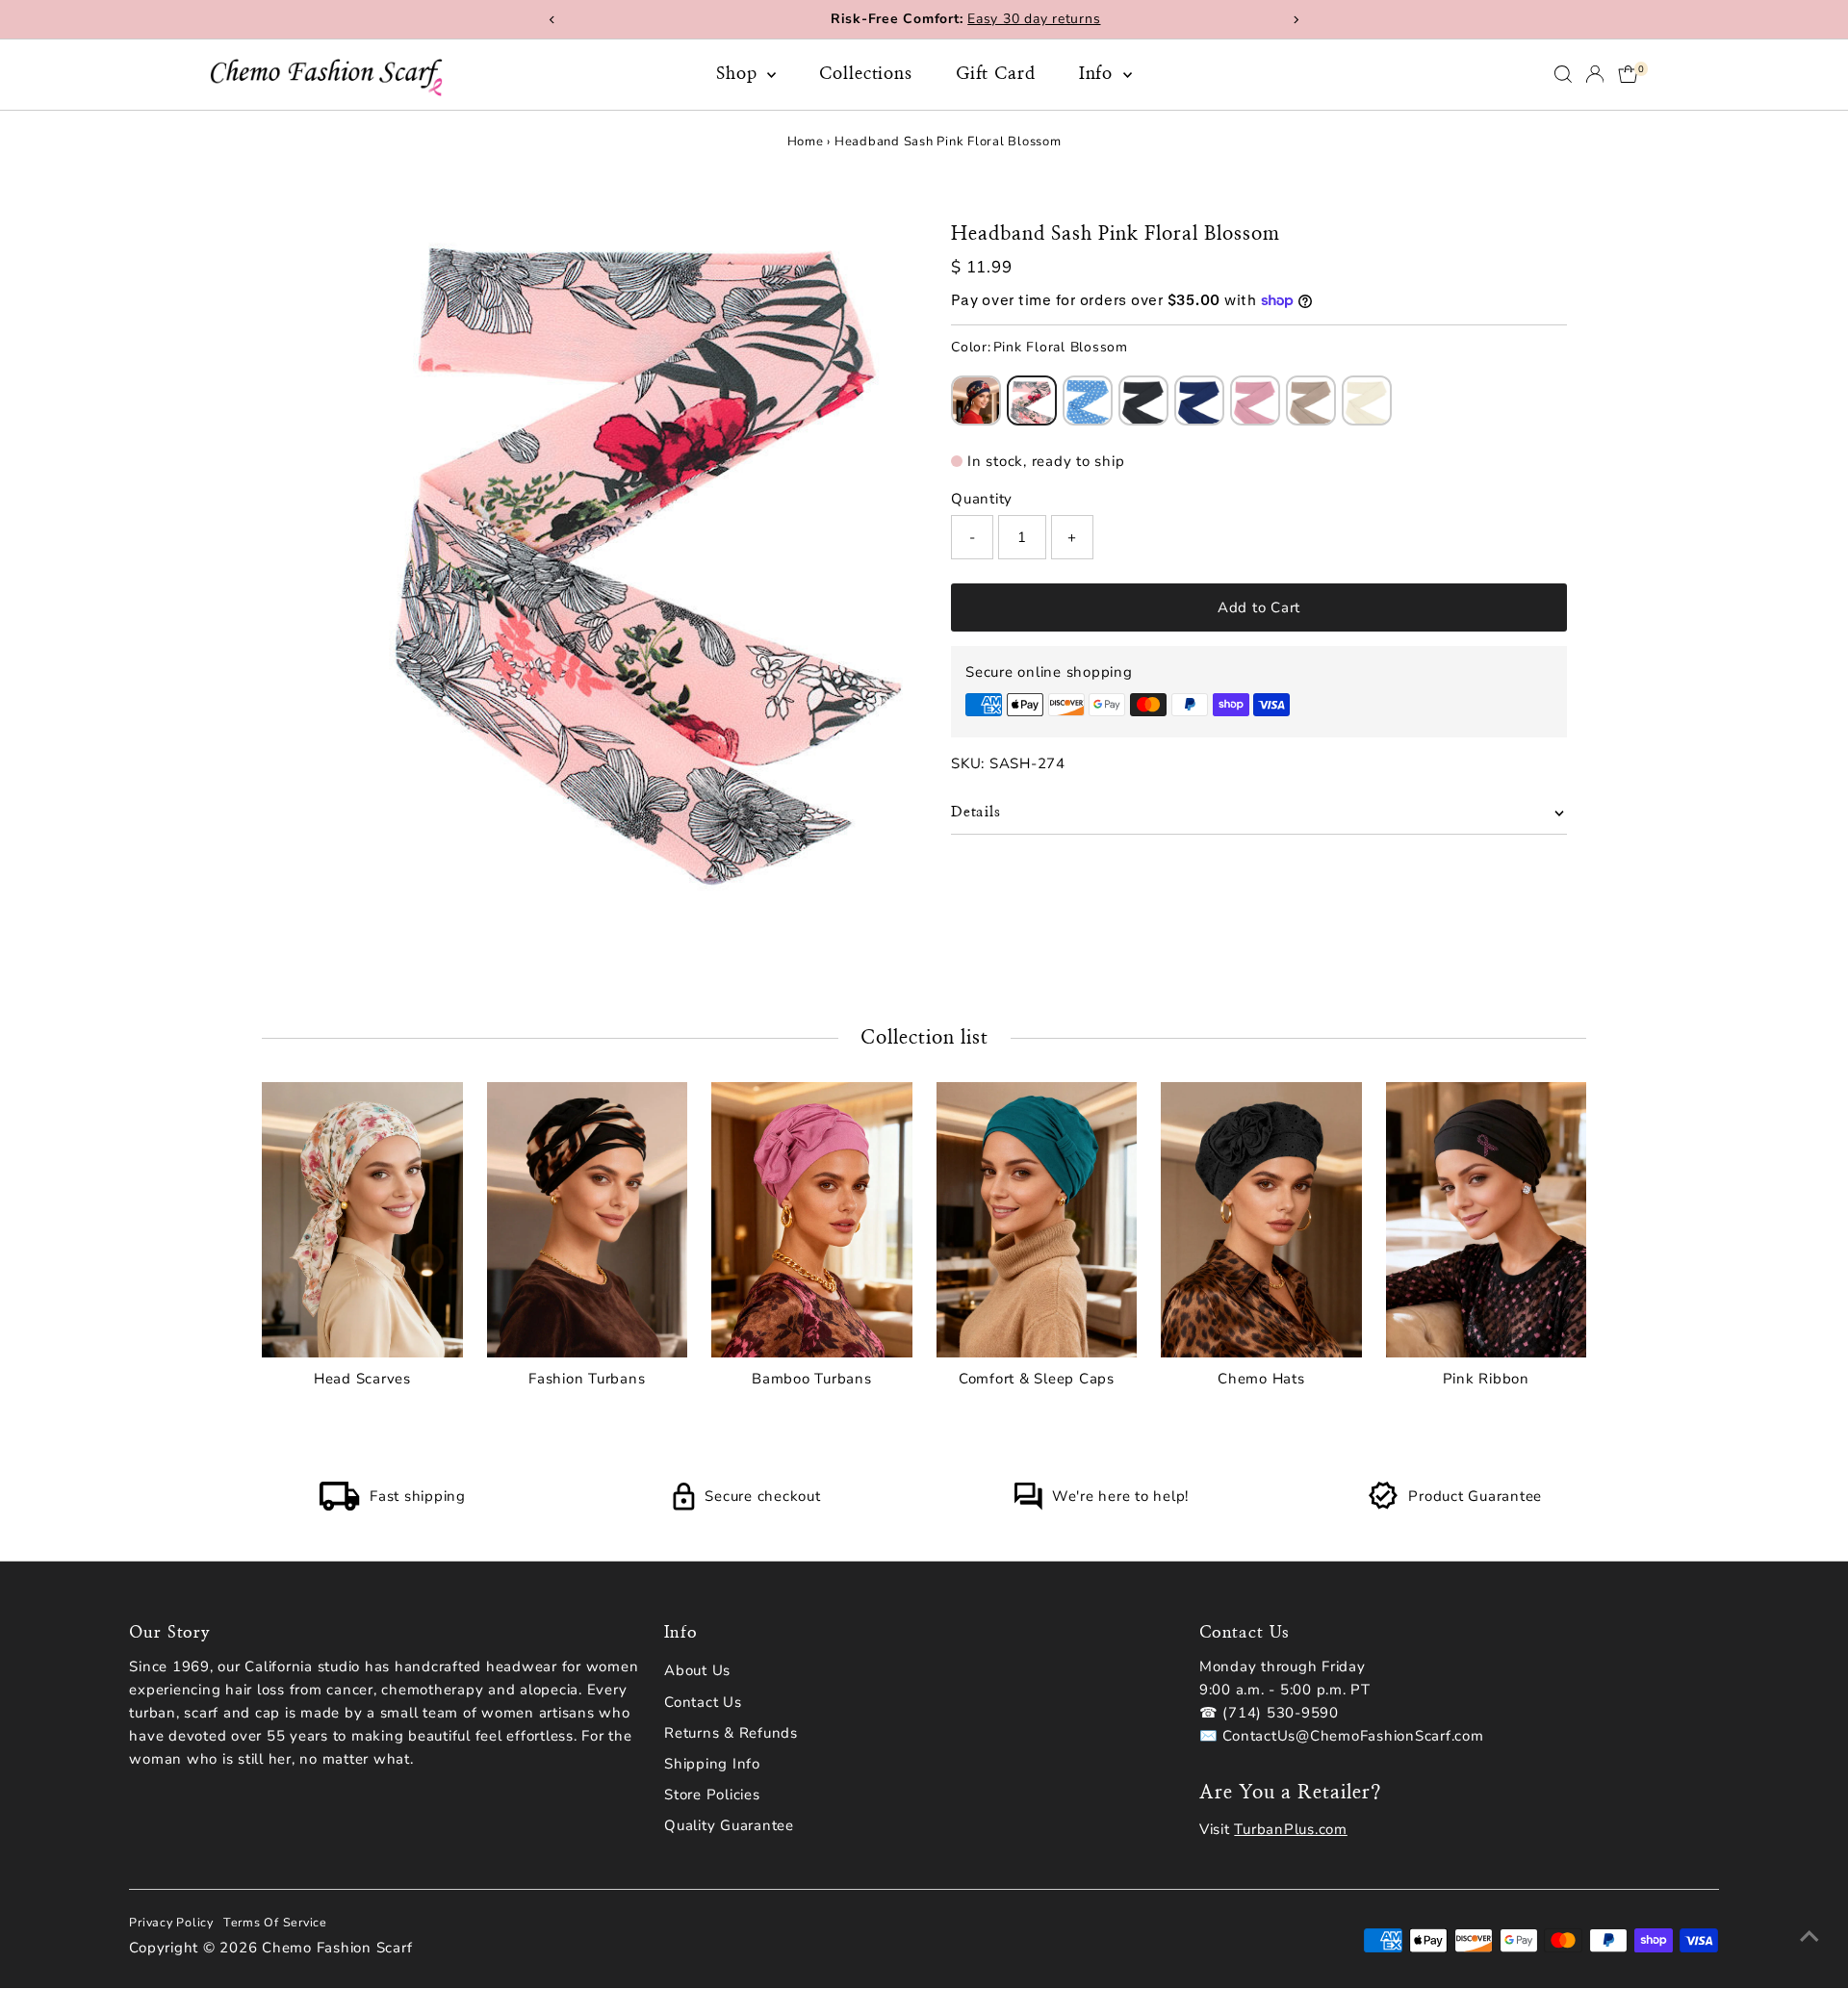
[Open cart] (1628, 74)
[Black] (1143, 400)
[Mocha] (1311, 400)
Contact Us (703, 1702)
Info (1099, 74)
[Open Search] (1563, 74)
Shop (740, 74)
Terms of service (275, 1922)
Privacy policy (171, 1922)
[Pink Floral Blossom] (1032, 400)
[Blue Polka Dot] (1088, 400)
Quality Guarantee (729, 1825)
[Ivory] (1367, 400)
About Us (697, 1670)
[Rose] (1255, 400)
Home (806, 142)
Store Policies (712, 1795)
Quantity (982, 499)
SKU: (968, 763)
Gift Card (996, 74)
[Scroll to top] (1809, 1936)
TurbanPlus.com (1291, 1829)
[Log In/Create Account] (1595, 74)
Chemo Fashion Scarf (337, 1948)
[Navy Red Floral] (976, 400)
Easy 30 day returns (992, 19)
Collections (866, 74)
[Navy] (1199, 400)
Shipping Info (712, 1764)
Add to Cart (1259, 607)
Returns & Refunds (731, 1733)
